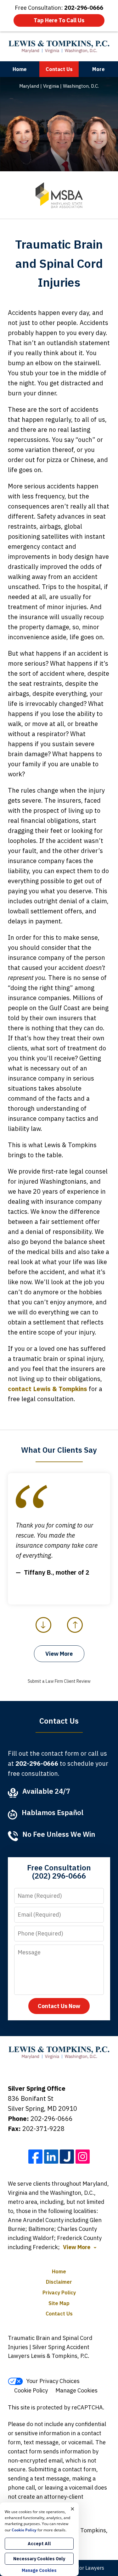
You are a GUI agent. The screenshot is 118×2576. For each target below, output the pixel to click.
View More (59, 1654)
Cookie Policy (31, 2390)
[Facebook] (35, 2157)
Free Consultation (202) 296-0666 (59, 1872)
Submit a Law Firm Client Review (59, 1681)
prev (43, 1632)
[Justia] (67, 2157)
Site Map (59, 2303)
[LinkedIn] (51, 2157)
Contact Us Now (59, 2006)
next (75, 1632)
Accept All (39, 2544)
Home (20, 69)
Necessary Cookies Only (39, 2559)
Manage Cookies (76, 2390)
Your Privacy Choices (53, 2381)
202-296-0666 (52, 2119)
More (98, 69)
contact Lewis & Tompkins (48, 1389)
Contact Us (59, 69)
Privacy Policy (59, 2293)
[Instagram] (83, 2157)
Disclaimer (59, 2282)
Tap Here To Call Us (59, 20)
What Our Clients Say (59, 1450)
